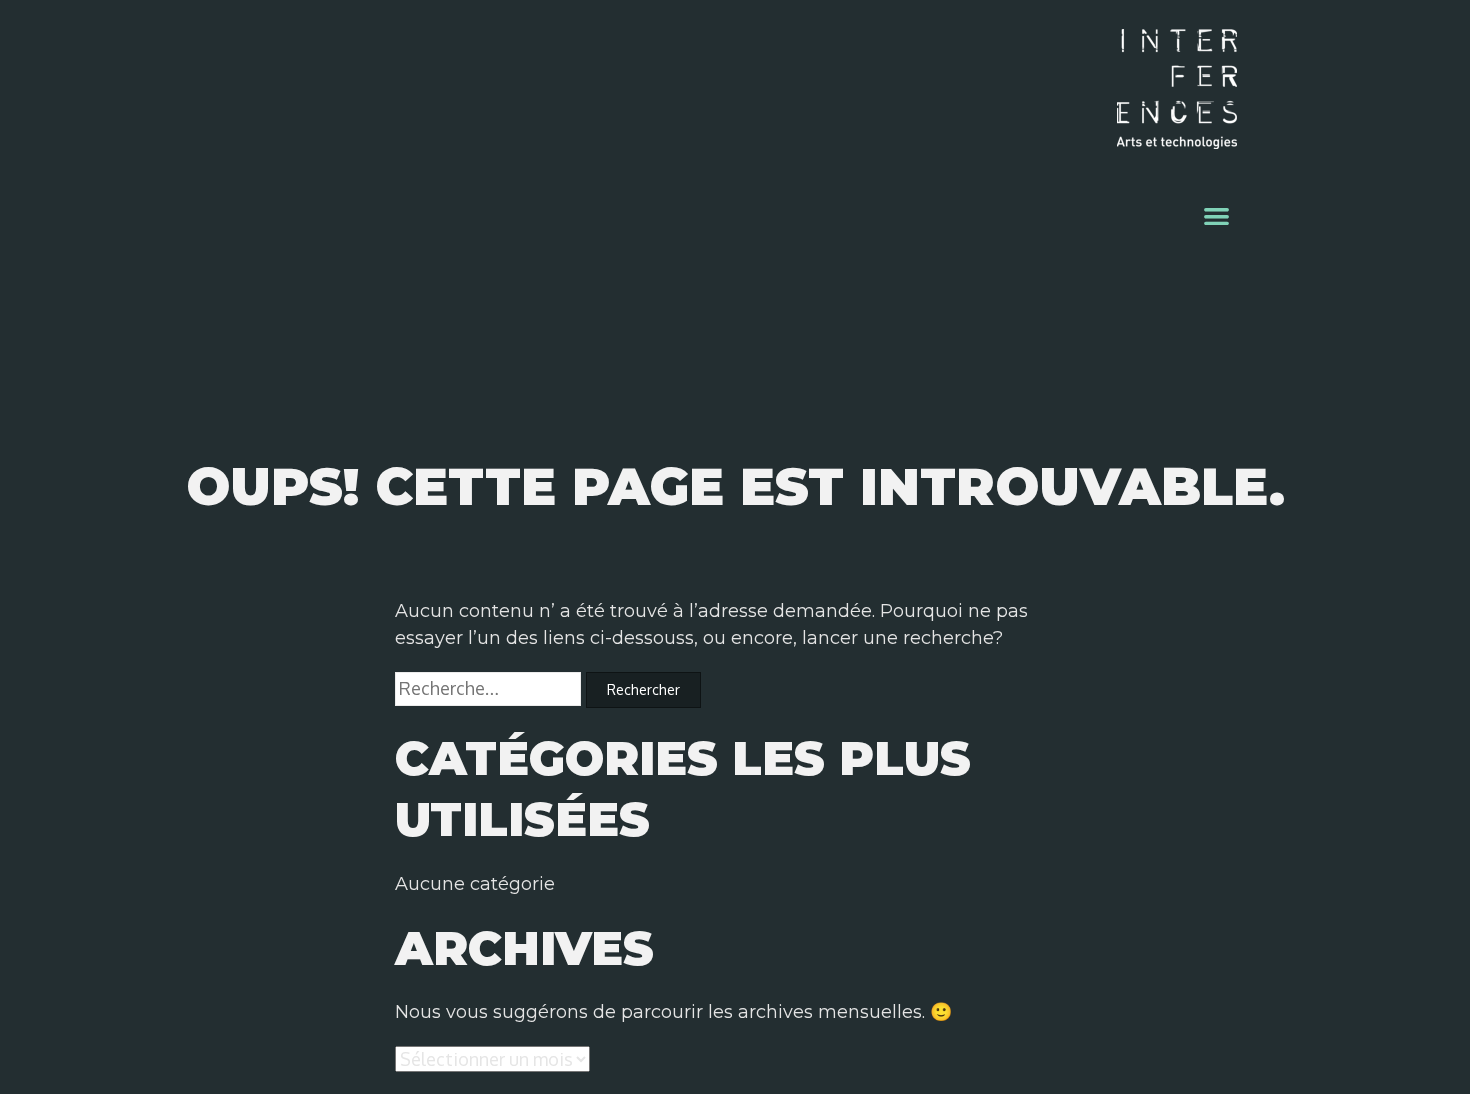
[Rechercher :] (490, 689)
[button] (1217, 215)
